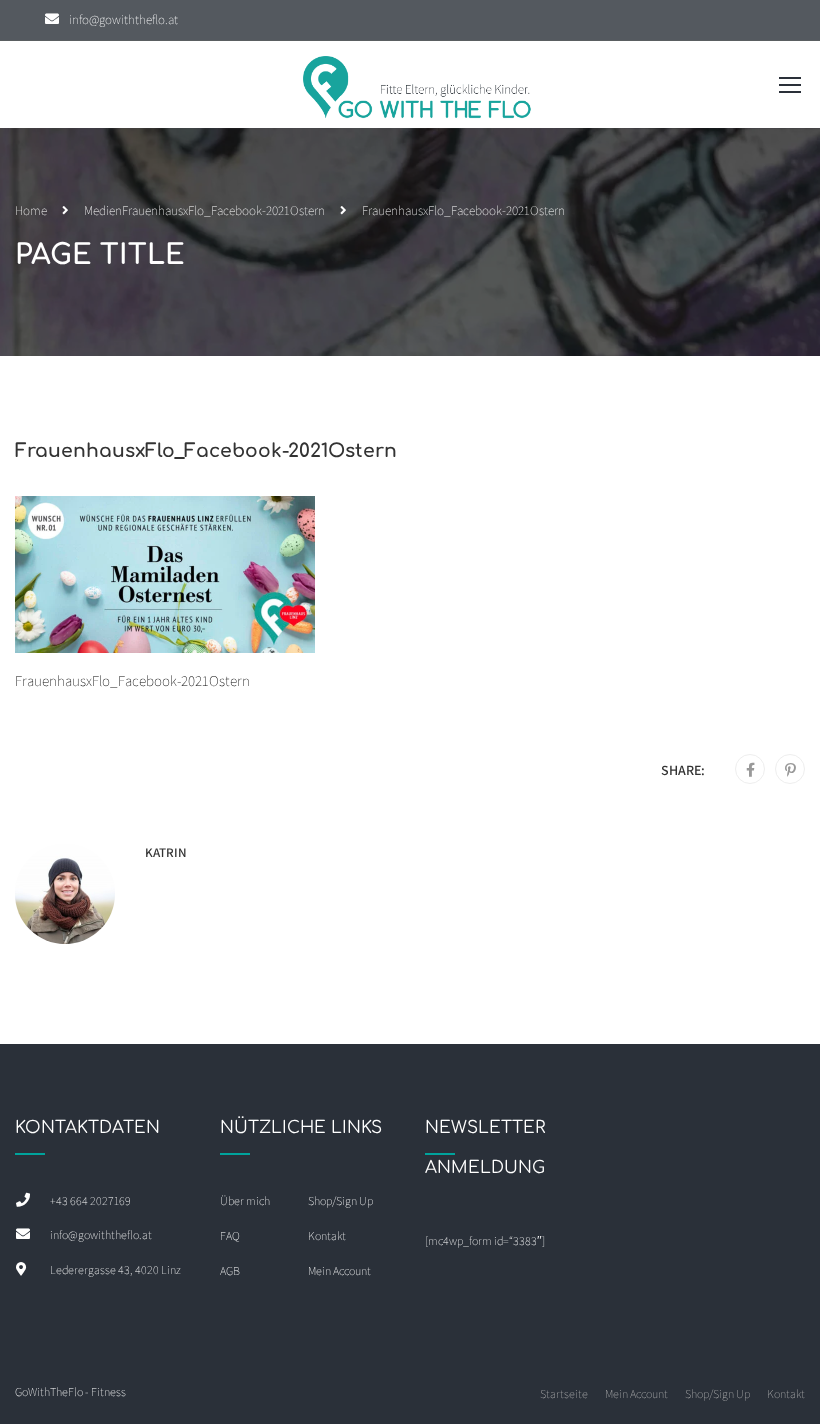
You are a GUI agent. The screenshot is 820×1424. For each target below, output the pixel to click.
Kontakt (327, 1235)
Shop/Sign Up (340, 1200)
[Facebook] (750, 770)
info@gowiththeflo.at (123, 19)
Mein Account (339, 1270)
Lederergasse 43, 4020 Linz (115, 1269)
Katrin (166, 852)
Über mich (245, 1200)
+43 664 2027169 (90, 1200)
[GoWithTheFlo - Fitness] (418, 89)
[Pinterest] (790, 770)
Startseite (564, 1393)
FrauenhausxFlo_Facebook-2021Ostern (223, 210)
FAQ (230, 1235)
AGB (230, 1270)
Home (31, 210)
